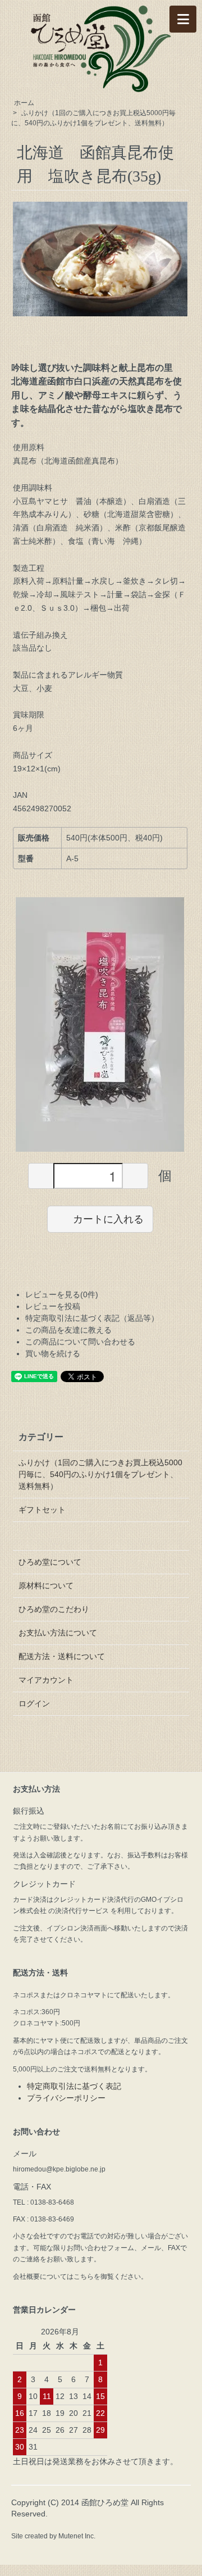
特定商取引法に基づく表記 (74, 2086)
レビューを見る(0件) (62, 1294)
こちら (84, 2277)
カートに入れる (108, 1219)
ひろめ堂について (50, 1562)
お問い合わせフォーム (100, 2248)
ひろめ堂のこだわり (54, 1609)
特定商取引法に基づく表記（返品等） (92, 1318)
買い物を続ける (53, 1353)
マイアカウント (46, 1680)
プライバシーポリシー (66, 2098)
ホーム (24, 103)
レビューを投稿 (53, 1306)
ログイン (34, 1703)
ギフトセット (42, 1510)
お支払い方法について (58, 1633)
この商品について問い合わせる (80, 1342)
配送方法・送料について (62, 1656)
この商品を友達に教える (68, 1330)
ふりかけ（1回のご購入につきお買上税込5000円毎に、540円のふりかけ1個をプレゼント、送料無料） (100, 1474)
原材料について (46, 1585)
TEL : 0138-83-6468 (43, 2202)
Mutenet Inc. (77, 2536)
